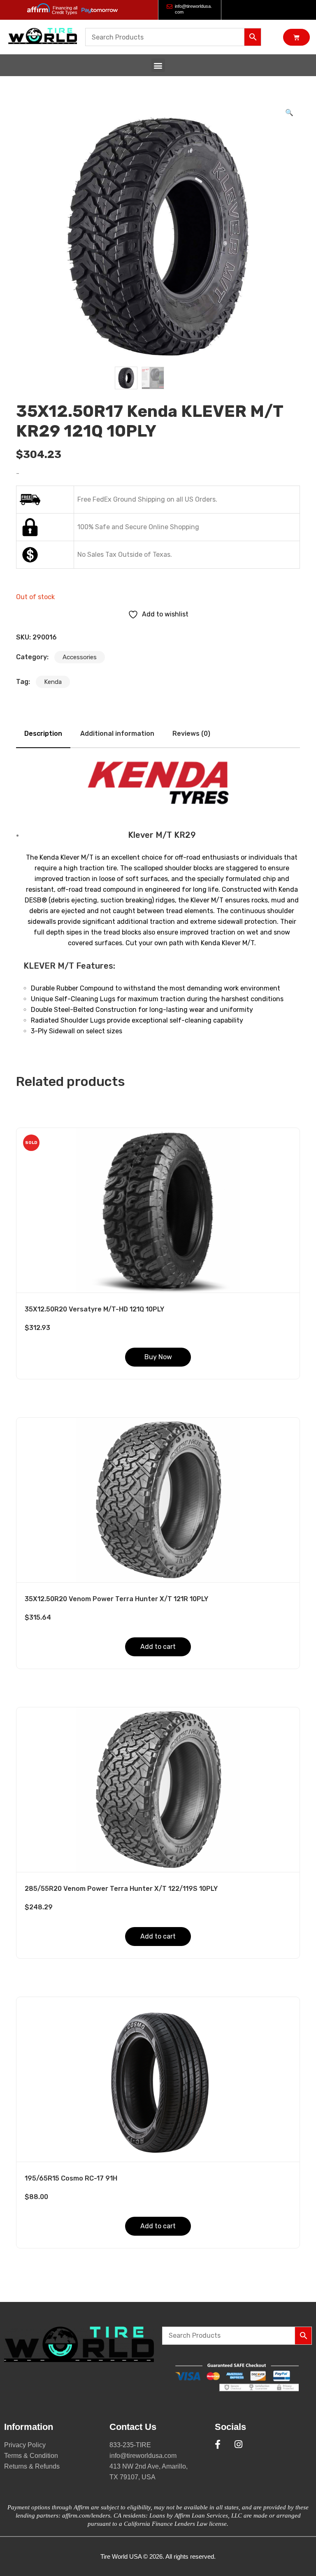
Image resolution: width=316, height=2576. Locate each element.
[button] (158, 65)
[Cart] (296, 37)
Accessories (80, 657)
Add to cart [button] (158, 1647)
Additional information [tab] (117, 734)
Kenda (53, 682)
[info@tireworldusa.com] (170, 7)
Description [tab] (43, 734)
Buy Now (158, 1357)
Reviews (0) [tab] (191, 734)
